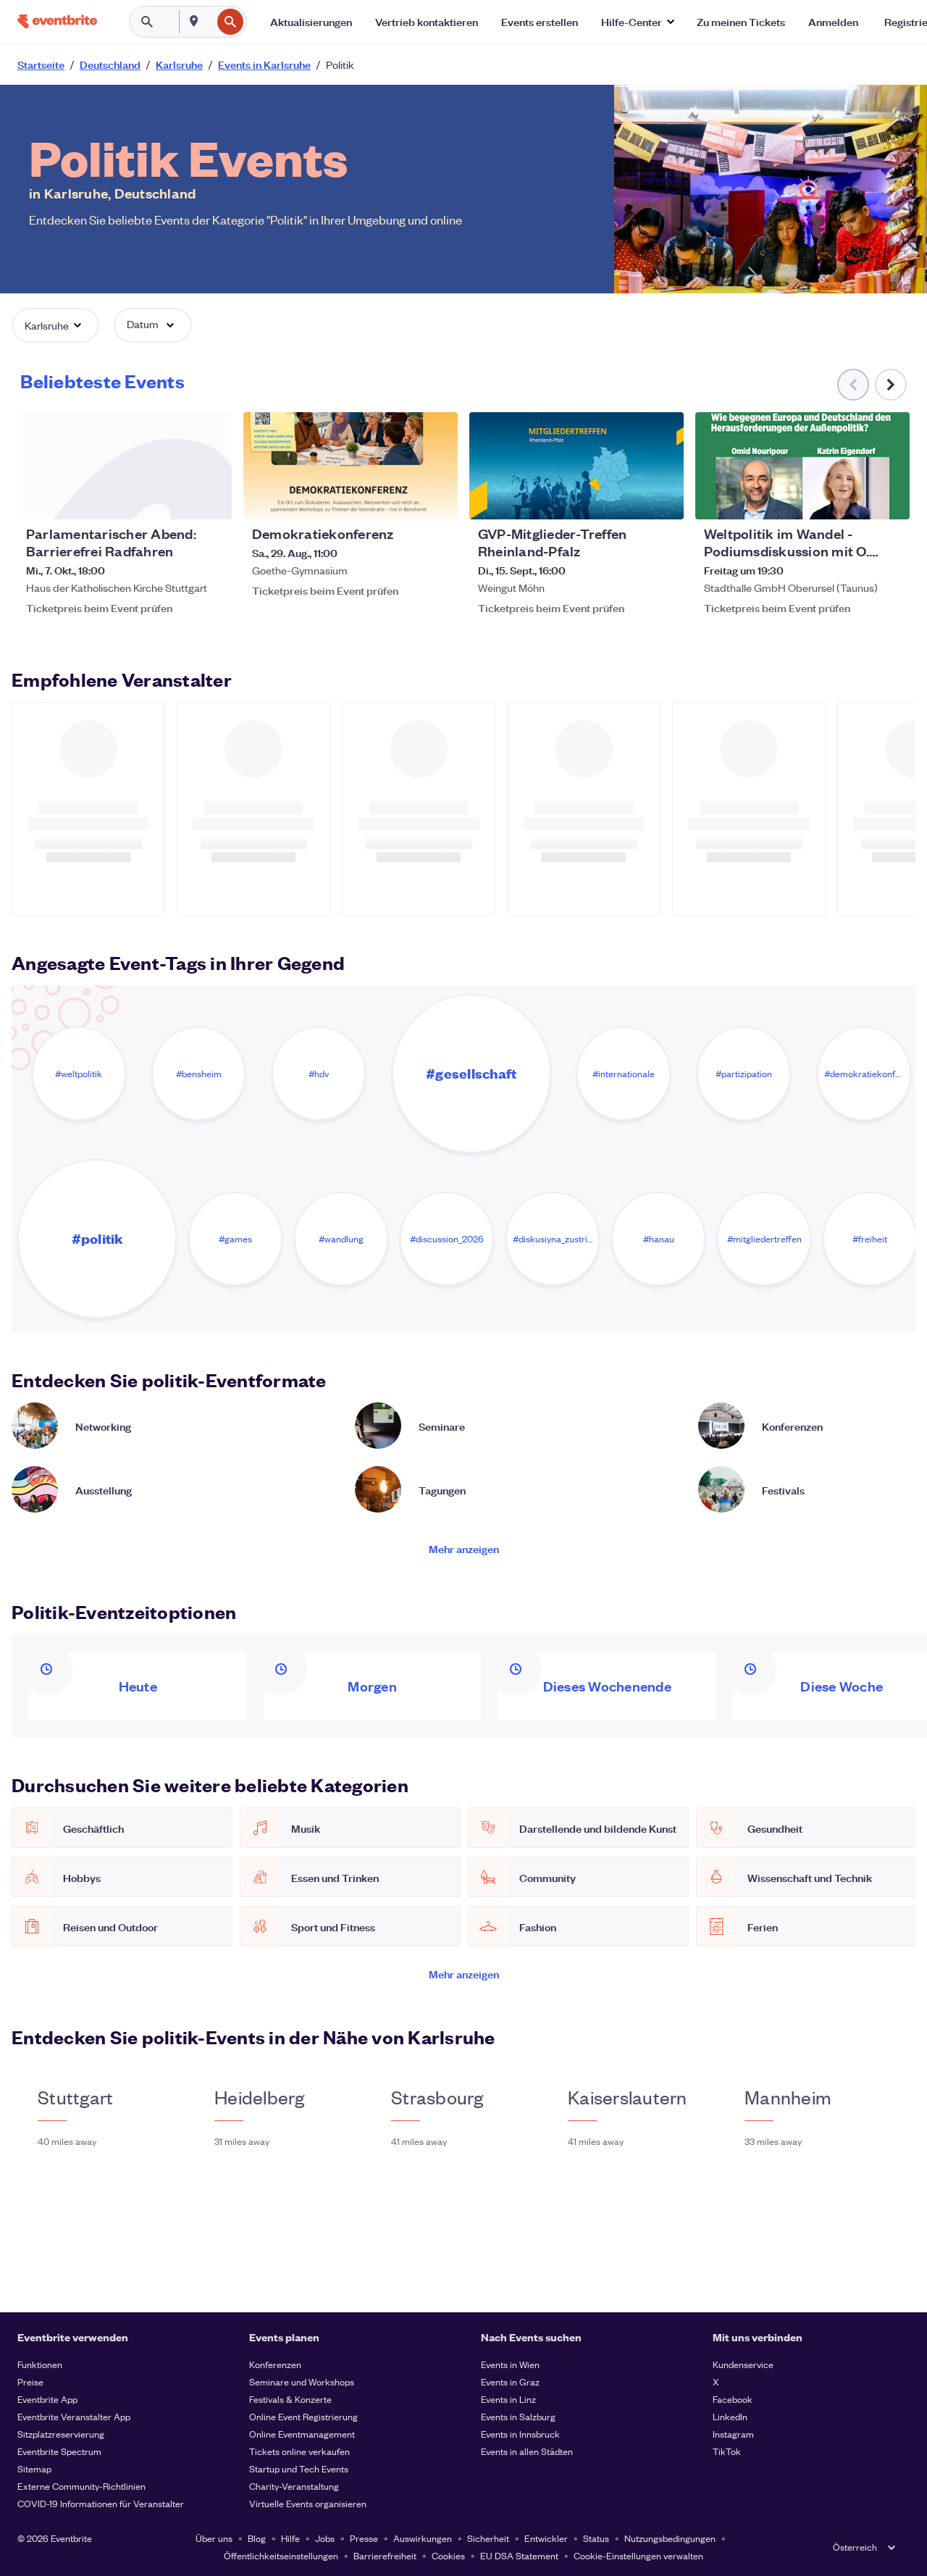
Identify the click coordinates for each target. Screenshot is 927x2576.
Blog (257, 2538)
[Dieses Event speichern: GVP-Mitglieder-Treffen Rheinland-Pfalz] (629, 499)
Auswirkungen (423, 2538)
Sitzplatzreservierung (61, 2434)
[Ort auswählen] (194, 21)
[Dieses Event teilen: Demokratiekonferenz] (437, 499)
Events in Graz (510, 2381)
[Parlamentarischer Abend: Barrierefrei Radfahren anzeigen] (125, 466)
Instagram (733, 2434)
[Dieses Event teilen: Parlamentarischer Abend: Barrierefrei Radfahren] (211, 499)
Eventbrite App (47, 2399)
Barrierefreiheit (385, 2555)
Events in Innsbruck (520, 2434)
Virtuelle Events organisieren (308, 2503)
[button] (637, 22)
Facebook (733, 2399)
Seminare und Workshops (302, 2381)
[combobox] (210, 22)
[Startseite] (57, 21)
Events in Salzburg (518, 2416)
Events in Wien (510, 2364)
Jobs (325, 2538)
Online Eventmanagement (302, 2434)
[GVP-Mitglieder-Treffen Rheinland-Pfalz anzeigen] (576, 466)
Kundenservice (743, 2364)
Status (596, 2538)
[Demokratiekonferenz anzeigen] (351, 466)
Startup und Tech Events (299, 2468)
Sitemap (34, 2468)
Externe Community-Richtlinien (81, 2486)
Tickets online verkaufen (299, 2451)
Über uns (214, 2538)
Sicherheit (488, 2538)
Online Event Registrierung (303, 2416)
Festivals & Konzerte (290, 2399)
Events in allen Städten (527, 2451)
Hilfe (290, 2538)
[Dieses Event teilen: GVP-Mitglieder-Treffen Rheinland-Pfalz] (663, 499)
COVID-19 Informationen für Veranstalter (101, 2503)
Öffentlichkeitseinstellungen (281, 2555)
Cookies (448, 2555)
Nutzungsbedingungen (670, 2538)
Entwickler (546, 2538)
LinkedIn (730, 2416)
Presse (364, 2538)
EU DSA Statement (519, 2555)
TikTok (727, 2451)
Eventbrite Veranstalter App (74, 2416)
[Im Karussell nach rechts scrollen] (891, 385)
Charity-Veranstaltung (294, 2486)
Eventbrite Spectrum (59, 2451)
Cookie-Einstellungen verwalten (638, 2555)
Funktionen (40, 2364)
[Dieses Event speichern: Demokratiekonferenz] (403, 499)
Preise (30, 2381)
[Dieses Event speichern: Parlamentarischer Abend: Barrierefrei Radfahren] (177, 499)
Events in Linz (508, 2399)
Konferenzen (275, 2364)
